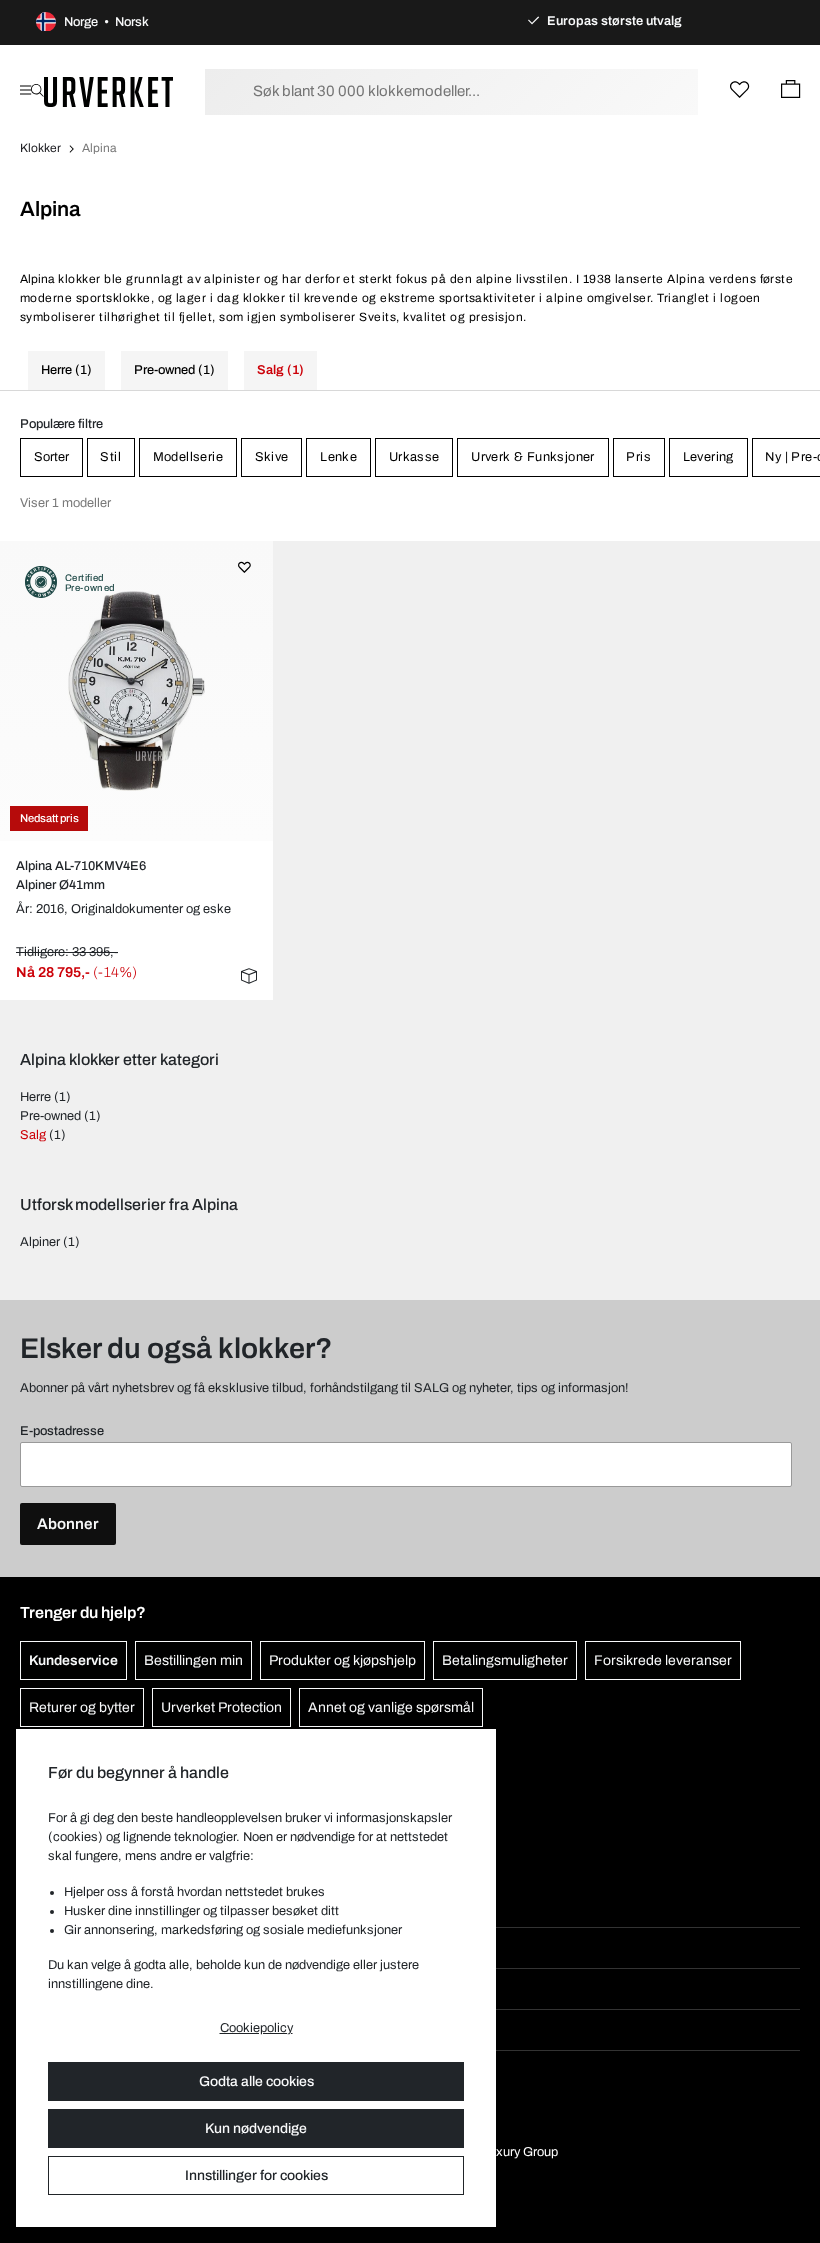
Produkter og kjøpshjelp (342, 1660)
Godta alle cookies (256, 2081)
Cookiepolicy (256, 2028)
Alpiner (40, 1242)
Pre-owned (50, 1116)
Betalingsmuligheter (505, 1660)
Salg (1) (280, 370)
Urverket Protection (221, 1707)
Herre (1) (66, 370)
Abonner (68, 1524)
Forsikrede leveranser (663, 1660)
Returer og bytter (82, 1707)
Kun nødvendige (256, 2128)
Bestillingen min (193, 1660)
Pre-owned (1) (174, 370)
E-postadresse (62, 1431)
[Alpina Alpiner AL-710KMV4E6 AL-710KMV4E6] (136, 691)
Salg (33, 1135)
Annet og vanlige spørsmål (391, 1707)
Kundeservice (73, 1660)
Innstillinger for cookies (256, 2175)
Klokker (40, 148)
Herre (35, 1097)
